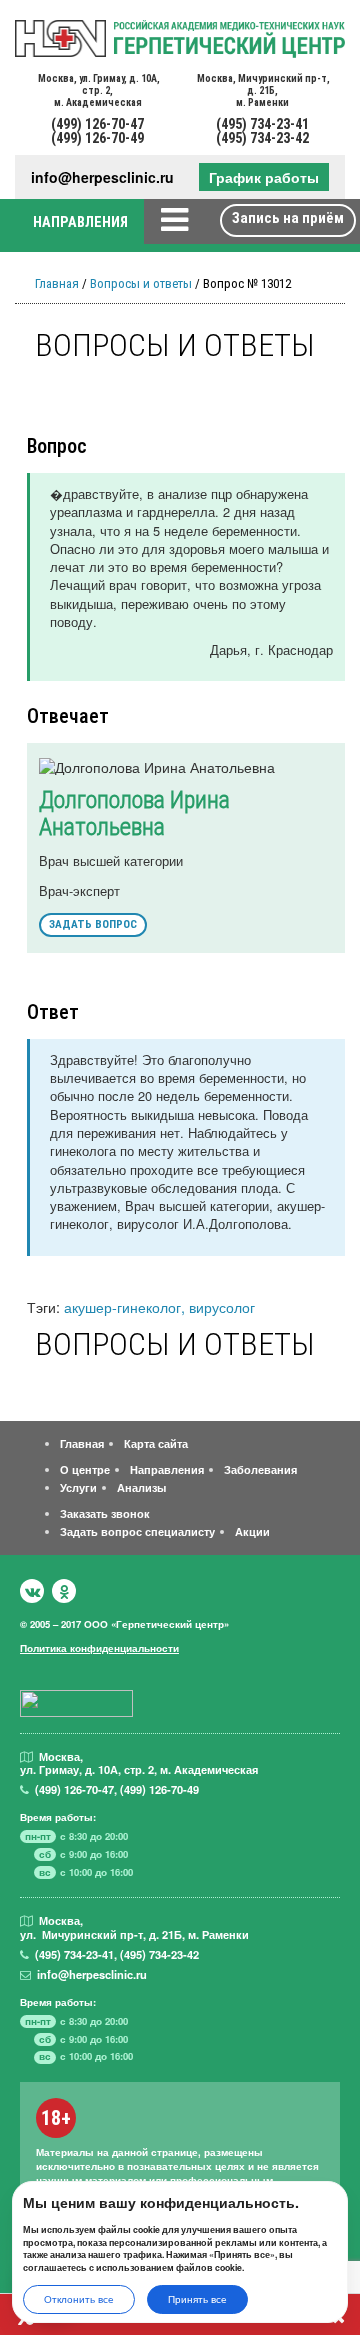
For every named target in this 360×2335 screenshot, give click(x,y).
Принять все (197, 2299)
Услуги (78, 1487)
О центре (85, 1469)
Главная (57, 283)
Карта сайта (156, 1443)
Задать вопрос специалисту (137, 1531)
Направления (167, 1469)
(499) (74, 1789)
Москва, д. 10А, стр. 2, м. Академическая (98, 90)
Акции (252, 1531)
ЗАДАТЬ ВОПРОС (93, 924)
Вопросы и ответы (141, 283)
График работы (264, 177)
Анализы (141, 1487)
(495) (74, 1954)
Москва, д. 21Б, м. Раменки (262, 90)
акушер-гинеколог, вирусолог (159, 1306)
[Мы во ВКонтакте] (32, 1591)
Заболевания (260, 1469)
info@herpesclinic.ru (102, 177)
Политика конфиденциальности (99, 1648)
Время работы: (58, 1817)
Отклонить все (79, 2299)
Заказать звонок (105, 1513)
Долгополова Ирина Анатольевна (134, 813)
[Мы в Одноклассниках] (64, 1591)
